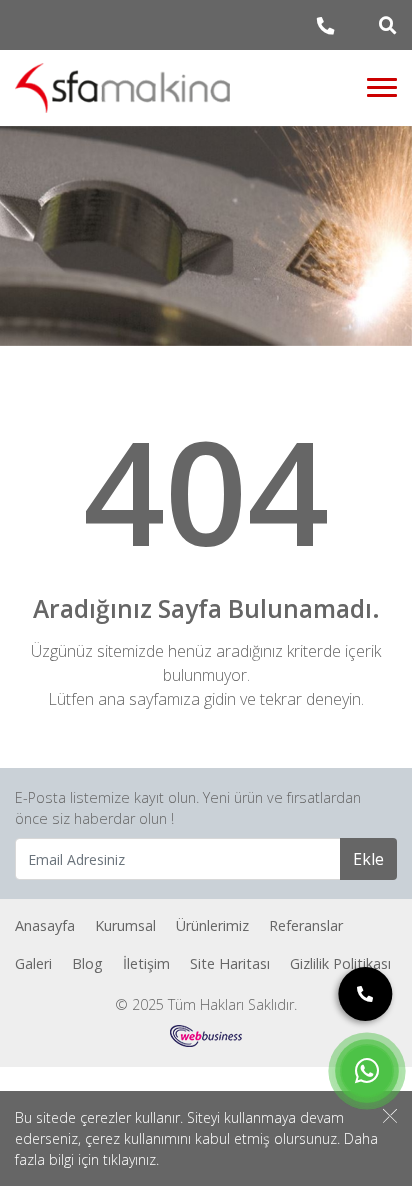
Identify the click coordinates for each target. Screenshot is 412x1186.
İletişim (146, 963)
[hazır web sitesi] (206, 1034)
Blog (87, 963)
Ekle (368, 859)
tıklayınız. (131, 1159)
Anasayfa (45, 925)
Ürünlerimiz (212, 925)
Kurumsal (125, 925)
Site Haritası (230, 963)
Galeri (33, 963)
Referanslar (306, 925)
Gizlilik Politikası (340, 963)
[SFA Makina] (123, 88)
